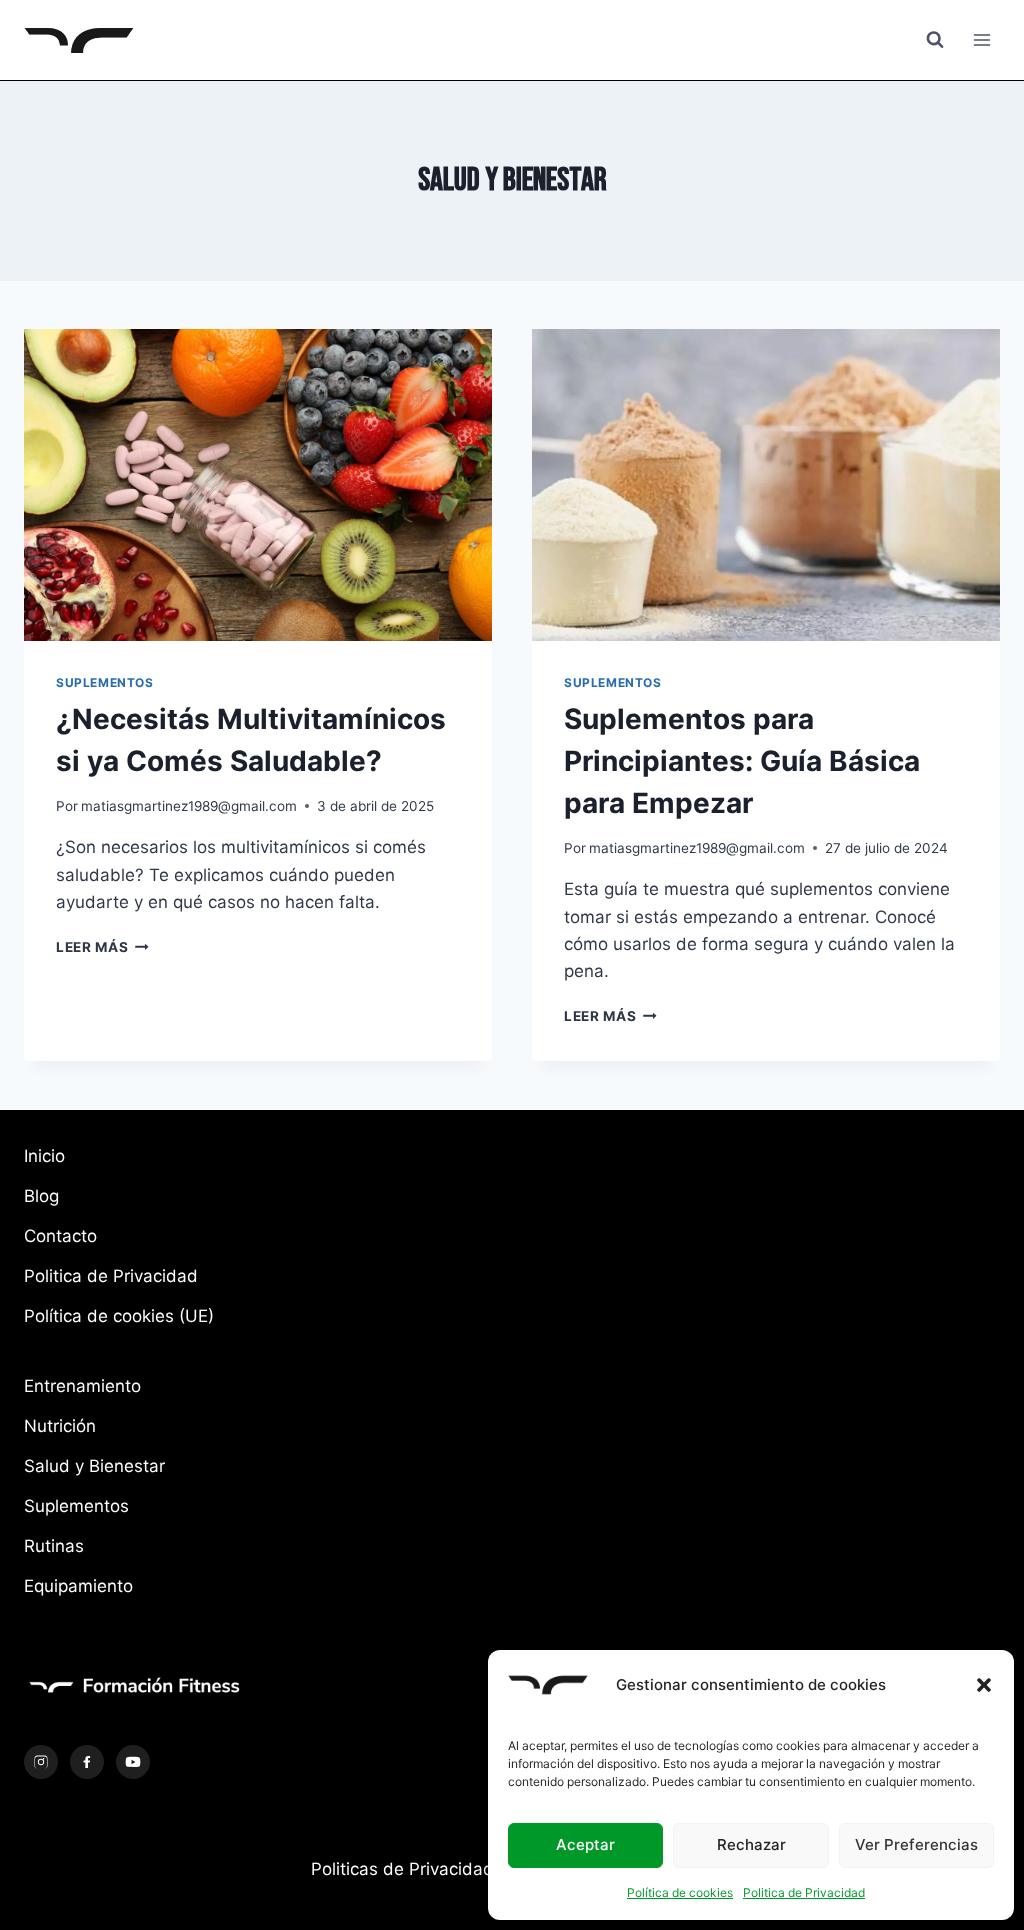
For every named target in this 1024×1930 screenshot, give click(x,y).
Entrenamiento (82, 1386)
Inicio (44, 1156)
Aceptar (585, 1844)
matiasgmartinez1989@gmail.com (189, 806)
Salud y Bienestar (94, 1466)
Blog (41, 1196)
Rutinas (54, 1546)
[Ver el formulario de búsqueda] (935, 40)
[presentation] (258, 485)
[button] (984, 1685)
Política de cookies (680, 1892)
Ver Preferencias (916, 1844)
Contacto (60, 1236)
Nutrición (60, 1426)
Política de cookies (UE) (119, 1316)
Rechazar (751, 1844)
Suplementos (105, 682)
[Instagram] (41, 1762)
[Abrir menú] (981, 39)
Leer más (102, 947)
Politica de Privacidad (804, 1892)
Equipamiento (78, 1586)
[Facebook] (87, 1762)
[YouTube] (133, 1762)
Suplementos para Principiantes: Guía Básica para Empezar (742, 761)
